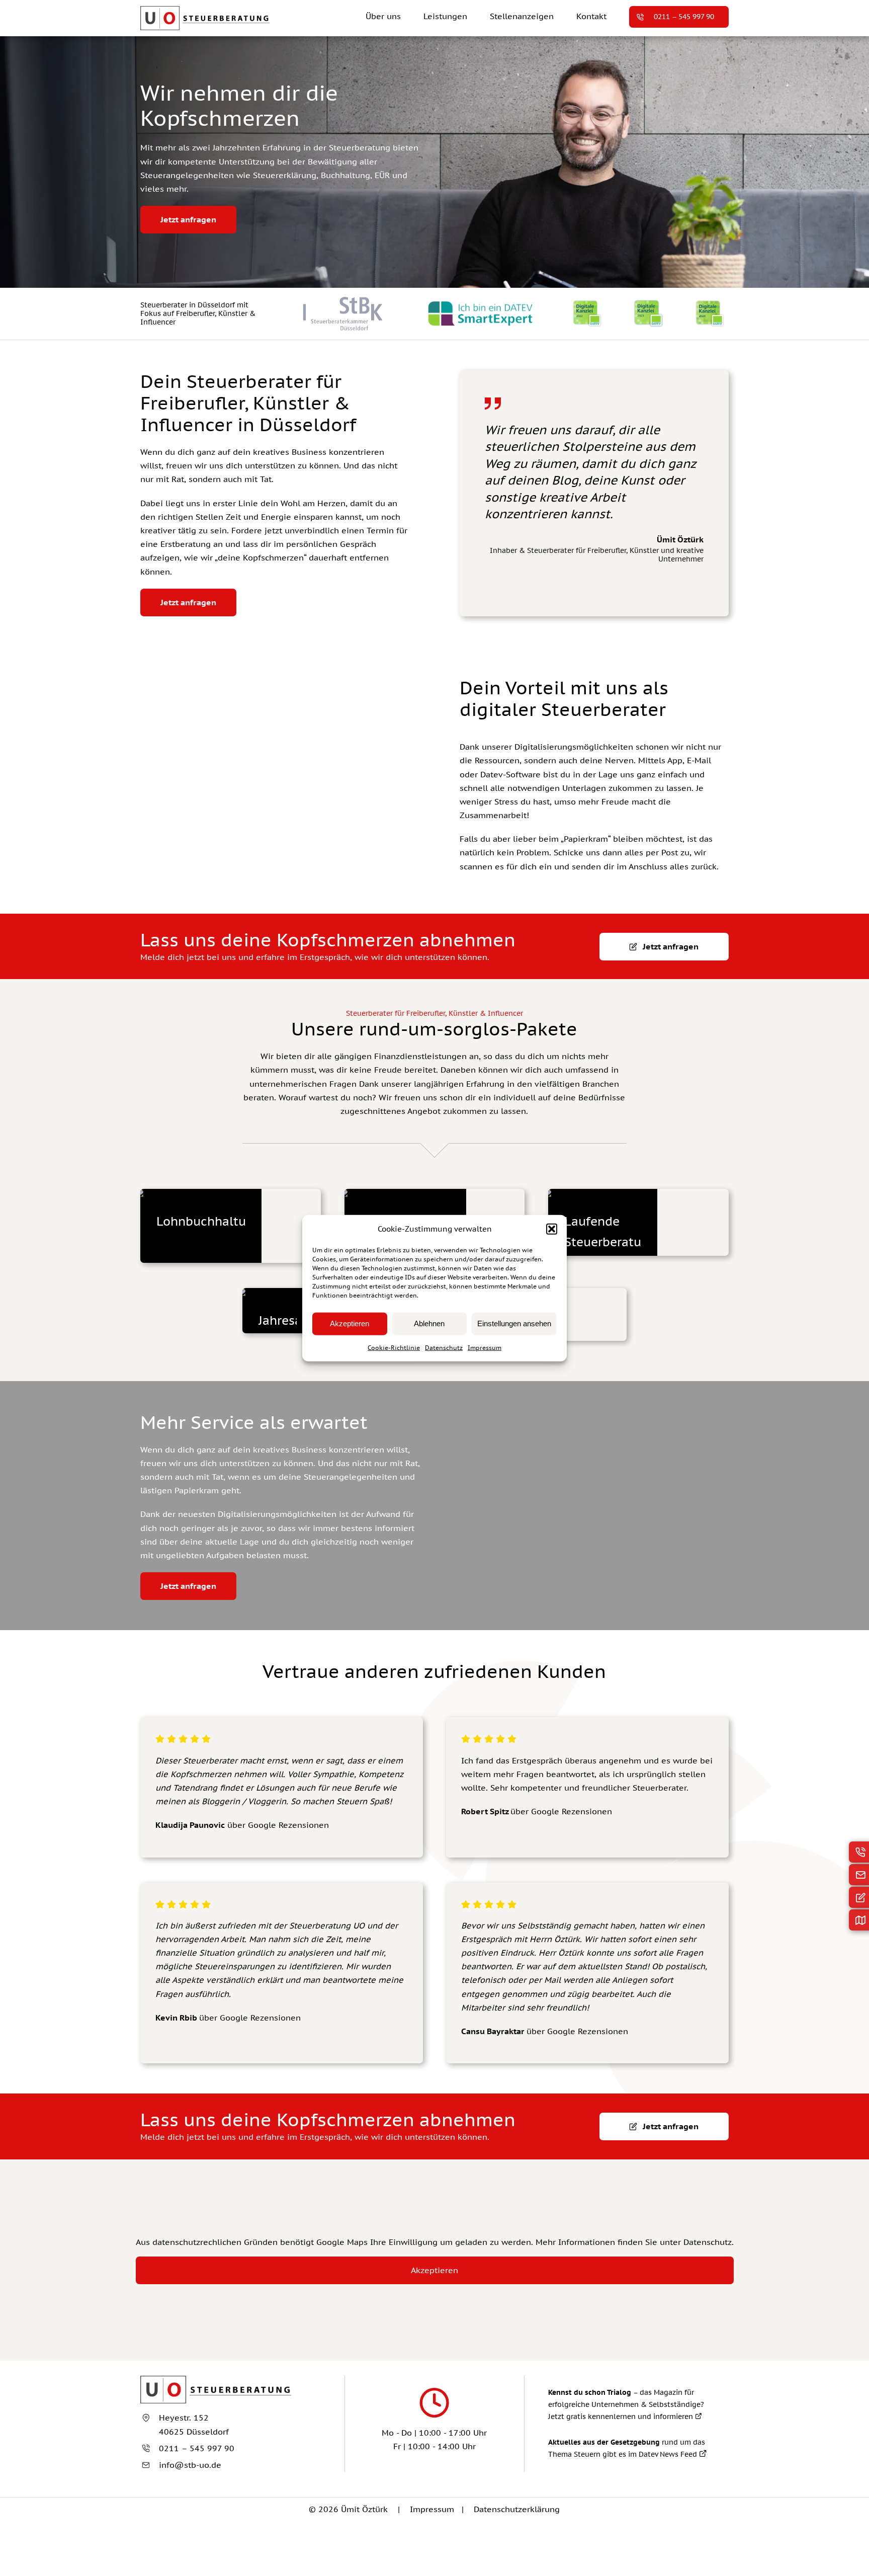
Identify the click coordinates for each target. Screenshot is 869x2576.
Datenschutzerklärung (517, 2509)
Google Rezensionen (572, 1811)
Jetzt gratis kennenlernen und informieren (622, 2417)
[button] (552, 1229)
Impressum (485, 1347)
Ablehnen (429, 1323)
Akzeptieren (350, 1323)
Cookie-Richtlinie (394, 1347)
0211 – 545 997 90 (197, 2448)
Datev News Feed (669, 2454)
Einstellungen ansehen (514, 1323)
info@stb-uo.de (190, 2465)
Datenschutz (444, 1347)
